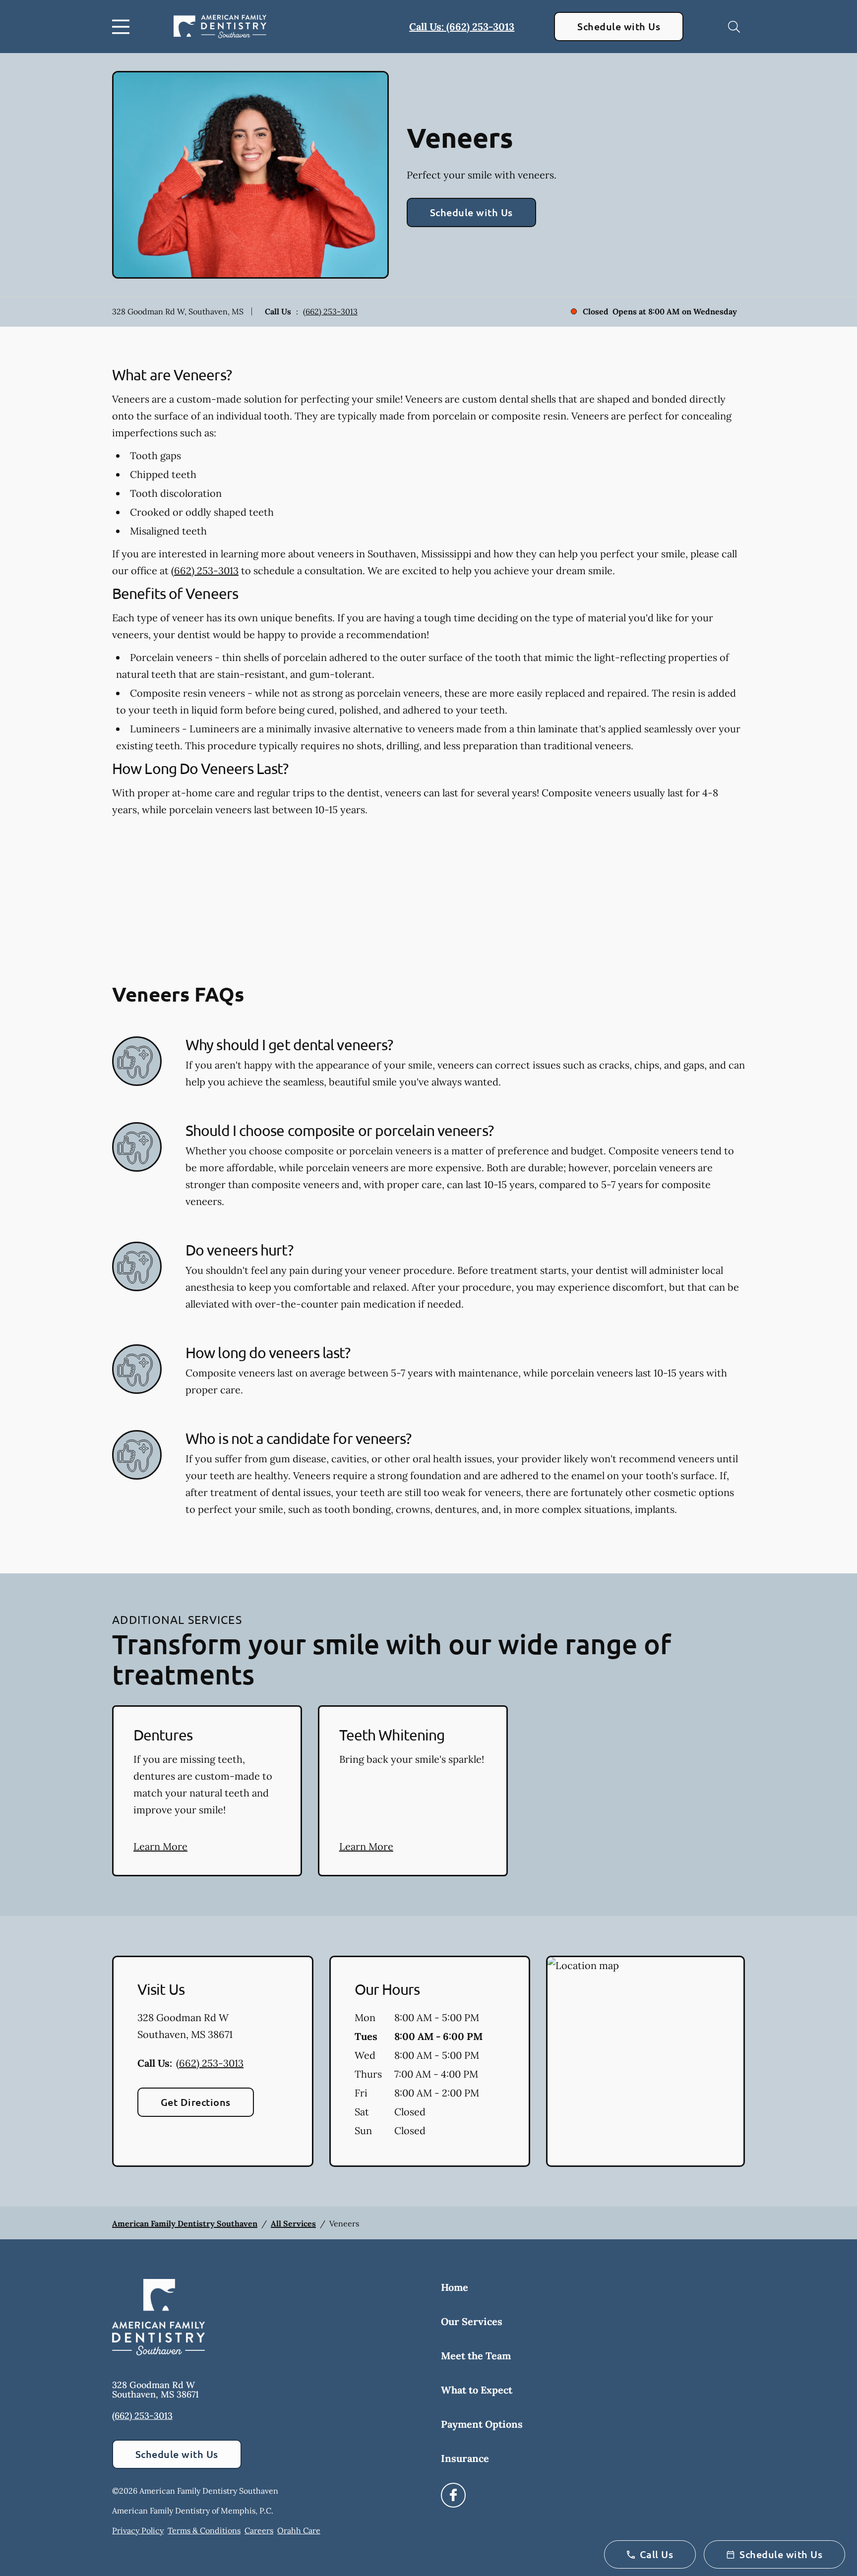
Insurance (465, 2458)
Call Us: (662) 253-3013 (462, 27)
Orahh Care (299, 2530)
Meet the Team (476, 2356)
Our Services (472, 2321)
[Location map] (645, 2061)
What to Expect (477, 2390)
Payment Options (482, 2424)
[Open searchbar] (734, 27)
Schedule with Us (619, 26)
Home (455, 2287)
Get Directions (196, 2102)
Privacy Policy (138, 2530)
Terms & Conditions (204, 2530)
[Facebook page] (453, 2495)
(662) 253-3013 (330, 311)
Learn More (160, 1846)
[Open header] (123, 27)
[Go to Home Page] (220, 27)
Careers (259, 2530)
